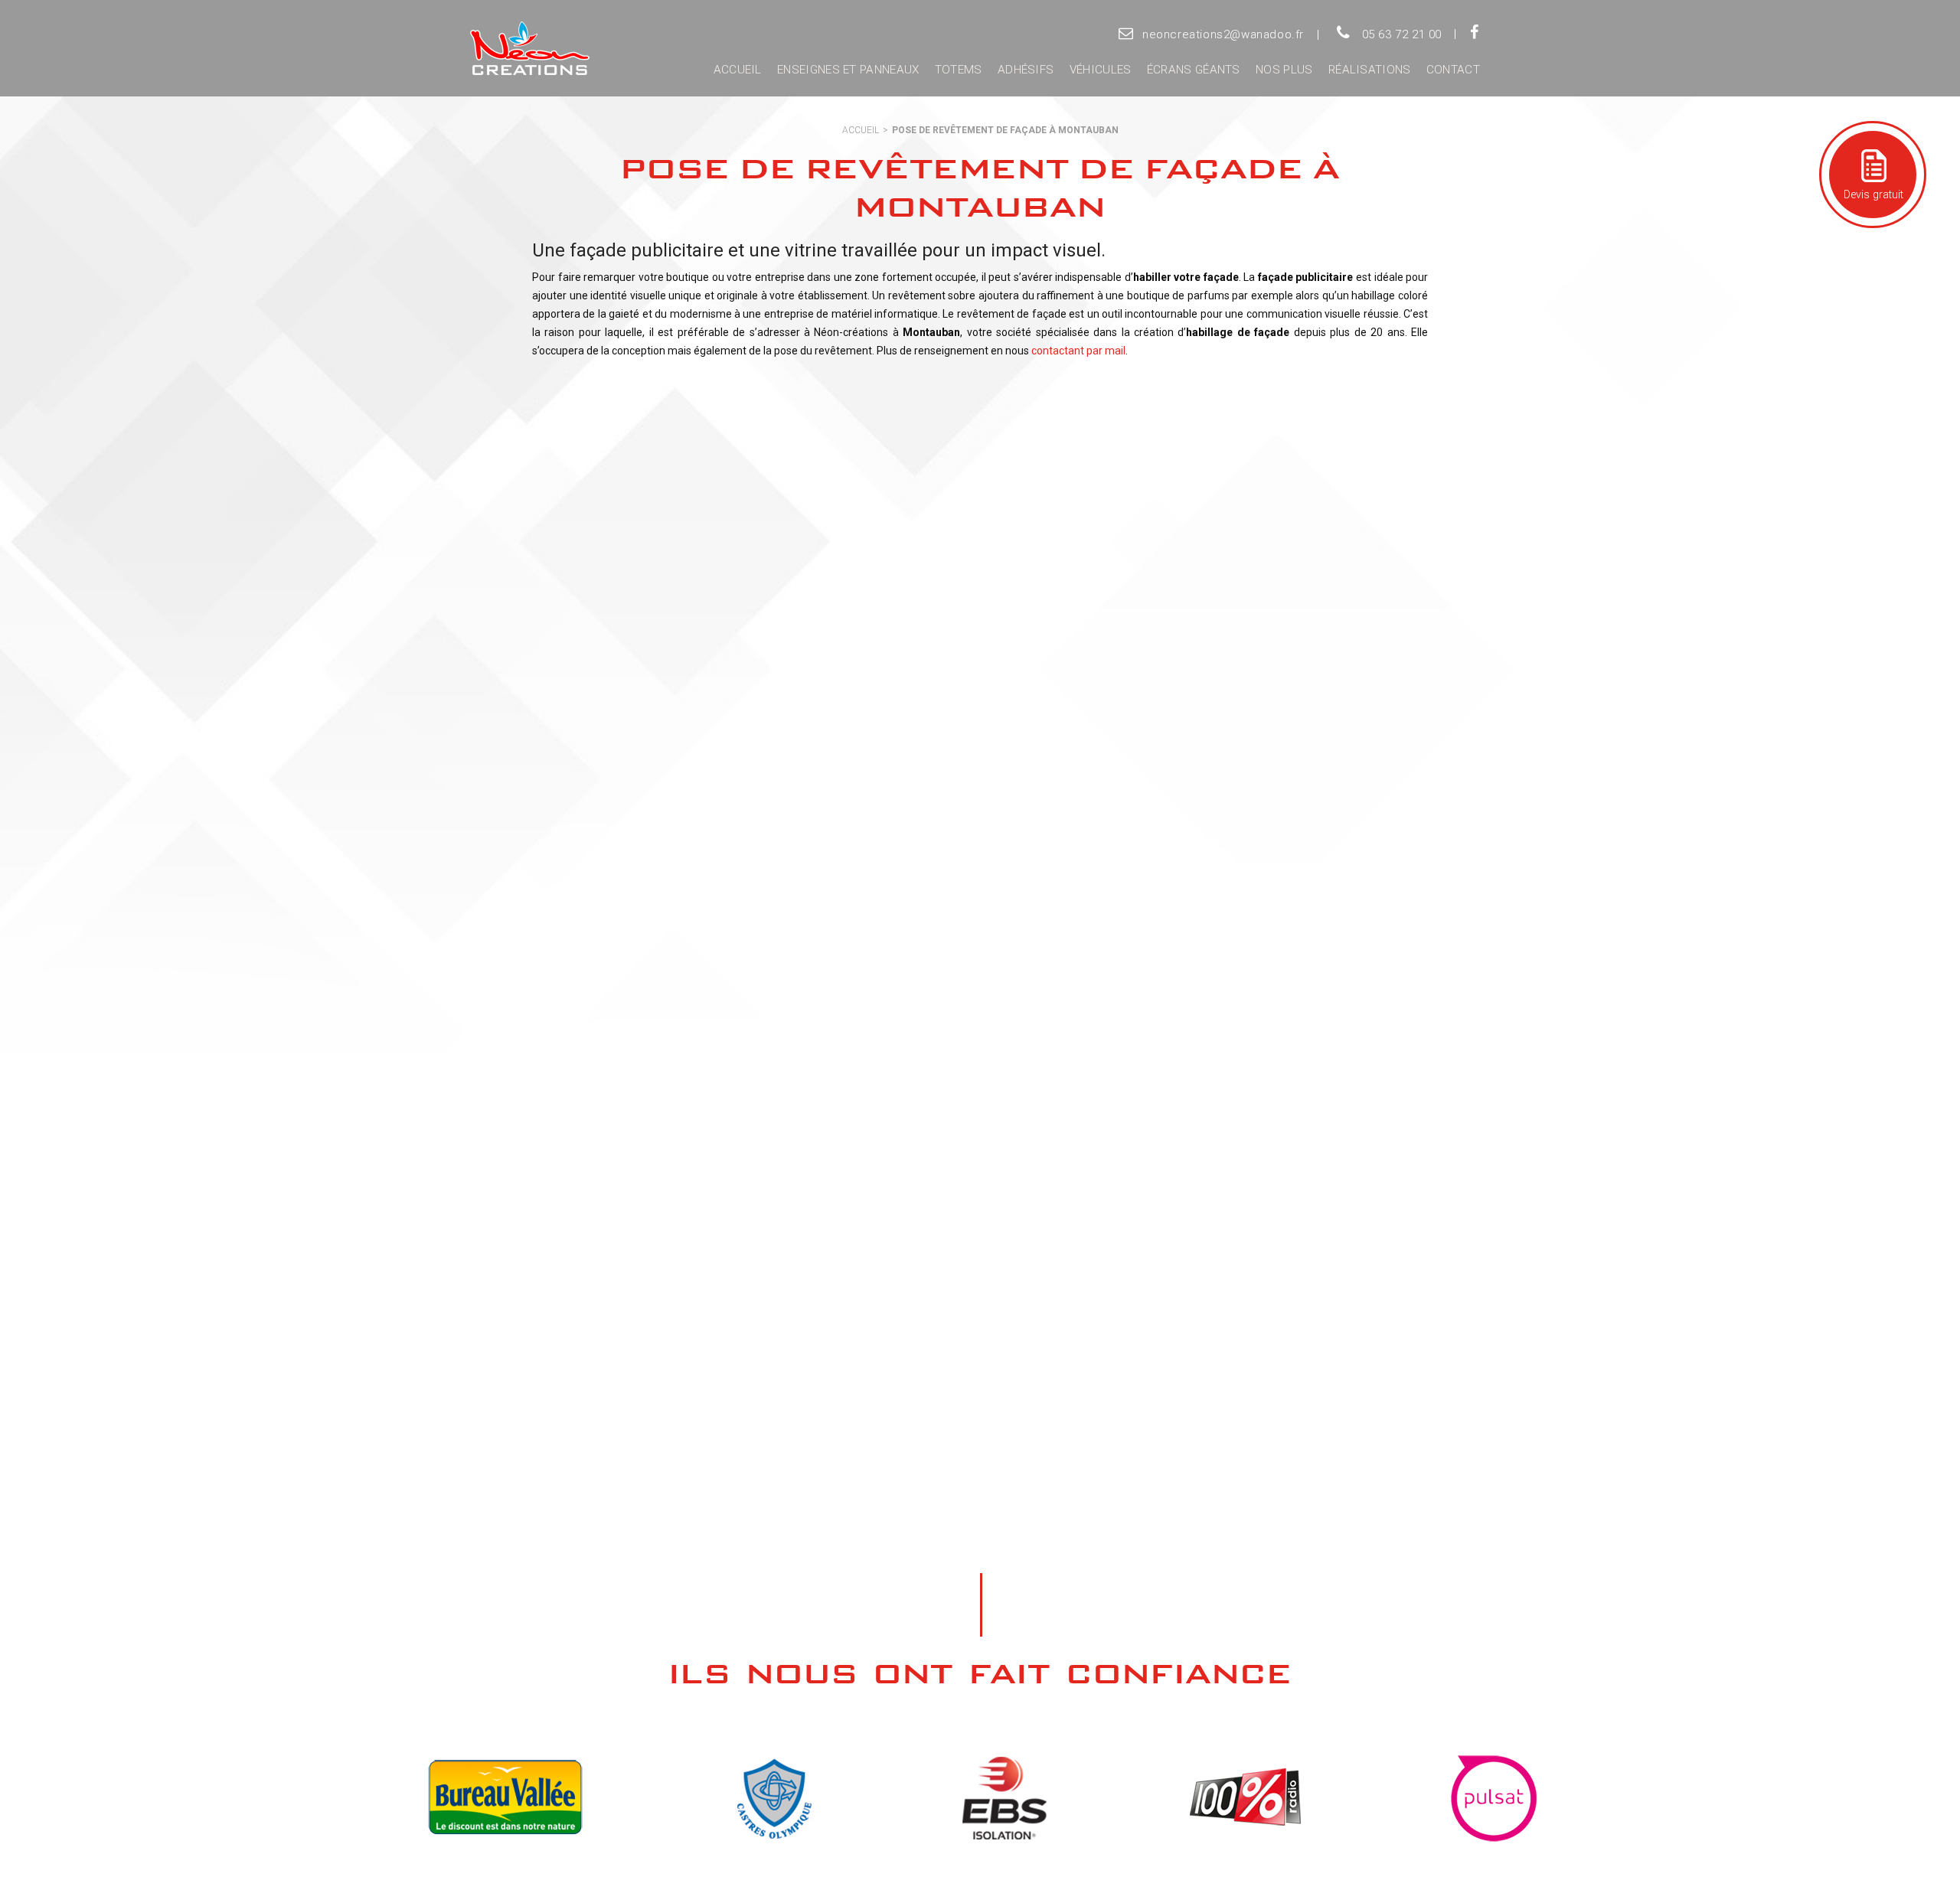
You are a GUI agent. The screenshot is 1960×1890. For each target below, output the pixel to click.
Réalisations (1370, 70)
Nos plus (1284, 70)
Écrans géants (1194, 70)
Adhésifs (1026, 70)
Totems (959, 70)
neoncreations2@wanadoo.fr (1223, 34)
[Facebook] (1474, 34)
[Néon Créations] (527, 49)
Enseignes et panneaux (848, 70)
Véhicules (1101, 70)
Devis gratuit (1873, 195)
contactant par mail (1078, 351)
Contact (1453, 70)
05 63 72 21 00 (1402, 34)
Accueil (738, 70)
